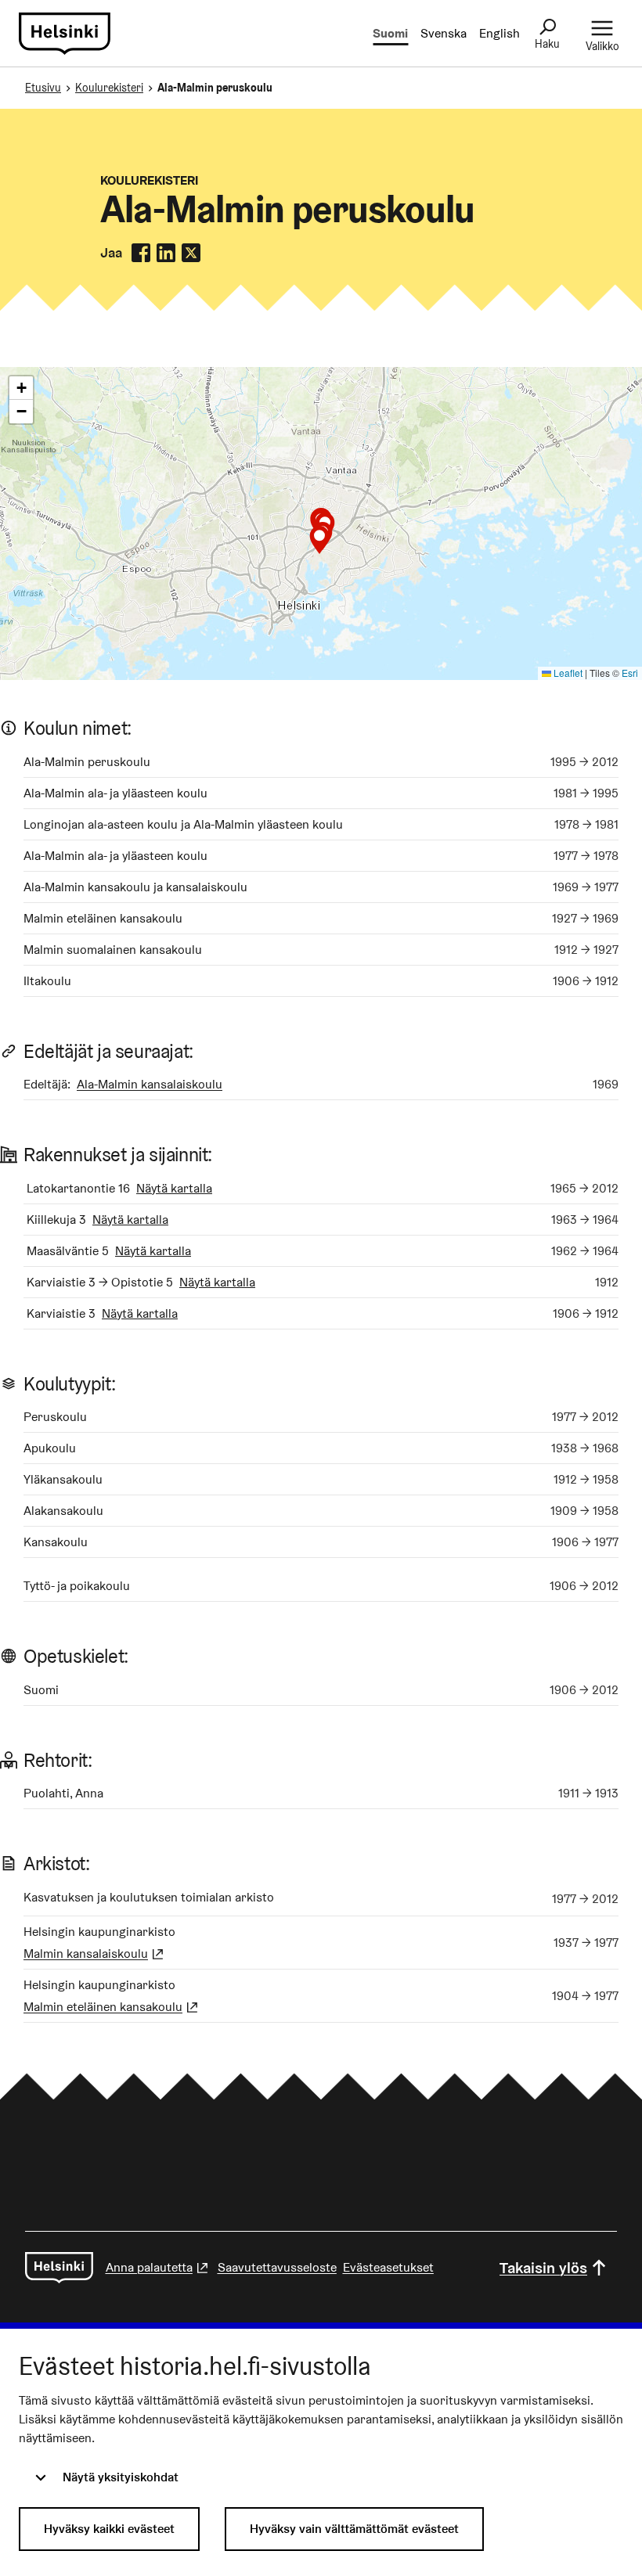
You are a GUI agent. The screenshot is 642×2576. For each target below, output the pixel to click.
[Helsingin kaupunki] (59, 2268)
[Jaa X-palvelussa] (191, 253)
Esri (630, 673)
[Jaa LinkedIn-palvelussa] (166, 253)
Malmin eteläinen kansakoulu (112, 2007)
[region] (321, 523)
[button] (319, 540)
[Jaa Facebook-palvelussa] (141, 253)
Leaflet (567, 673)
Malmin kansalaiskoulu (95, 1954)
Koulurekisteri (109, 88)
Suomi (390, 33)
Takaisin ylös (543, 2268)
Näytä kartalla (174, 1188)
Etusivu (43, 88)
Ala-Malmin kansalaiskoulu (150, 1084)
